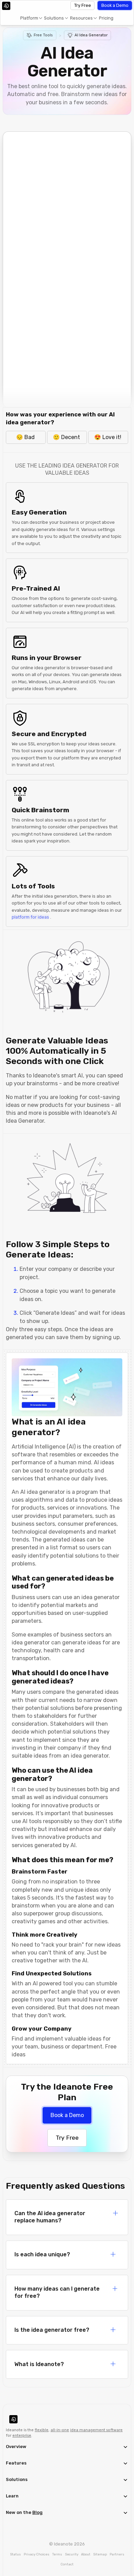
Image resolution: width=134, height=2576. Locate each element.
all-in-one (60, 2430)
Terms (57, 2554)
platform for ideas (30, 917)
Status (15, 2554)
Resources (81, 18)
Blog (37, 2512)
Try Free (83, 5)
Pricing (106, 18)
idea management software (96, 2430)
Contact (67, 2564)
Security (72, 2554)
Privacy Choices (37, 2554)
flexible (42, 2430)
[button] (31, 18)
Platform (29, 18)
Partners (117, 2554)
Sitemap (100, 2554)
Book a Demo (115, 5)
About (86, 2554)
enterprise (22, 2436)
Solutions (54, 18)
